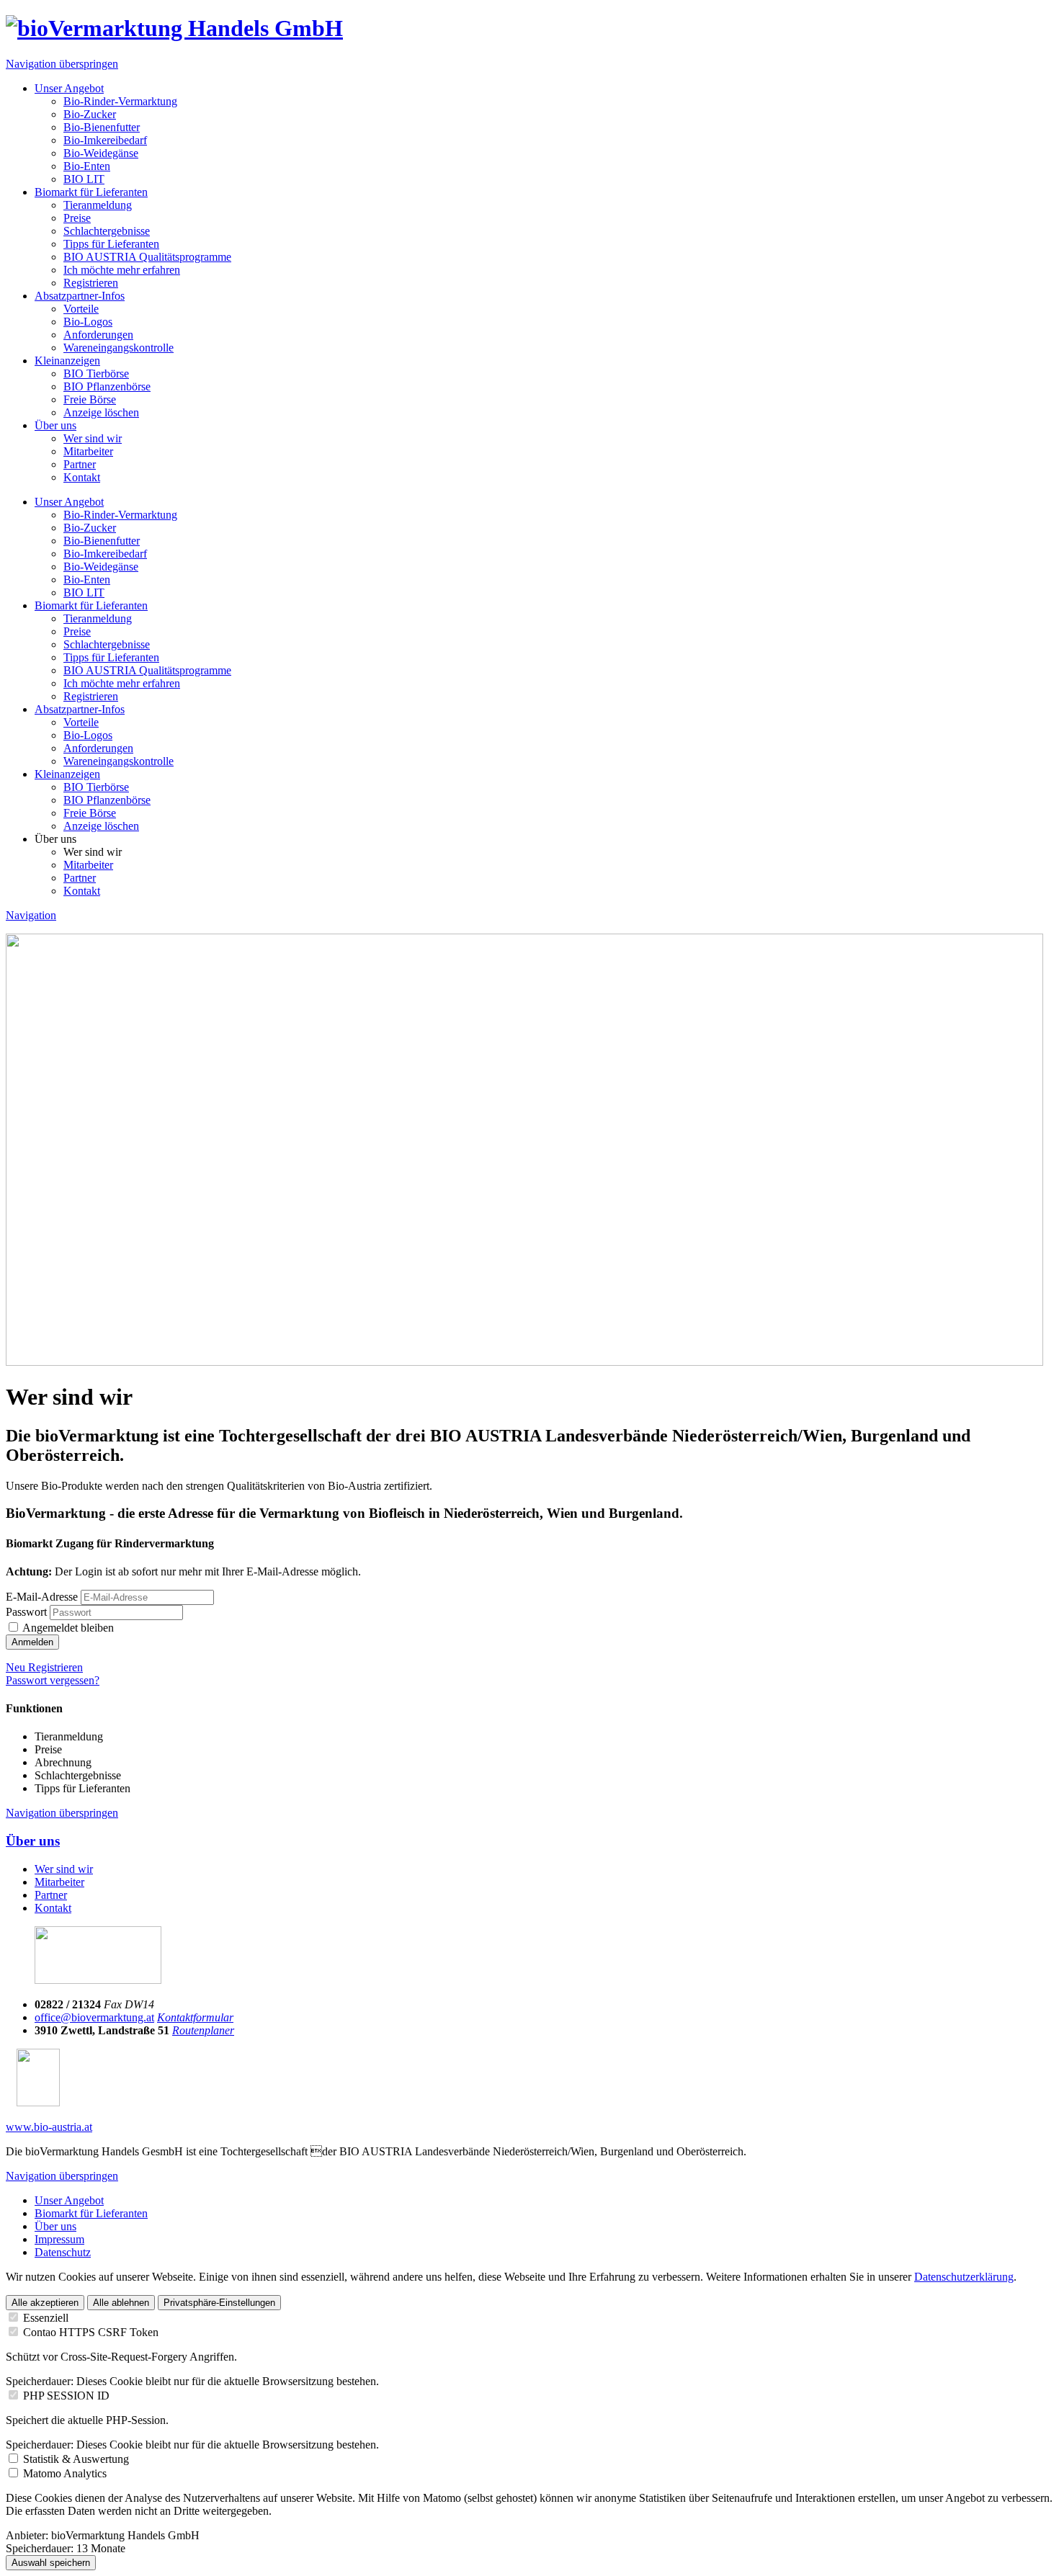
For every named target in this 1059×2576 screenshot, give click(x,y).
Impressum (59, 2239)
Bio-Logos (88, 322)
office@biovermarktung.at (94, 2017)
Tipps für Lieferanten (111, 244)
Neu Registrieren (44, 1667)
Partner (80, 464)
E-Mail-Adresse (42, 1597)
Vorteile (81, 309)
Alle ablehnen (121, 2303)
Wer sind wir (93, 438)
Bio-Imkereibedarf (105, 140)
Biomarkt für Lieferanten (91, 192)
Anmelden (32, 1642)
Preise (77, 218)
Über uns (55, 425)
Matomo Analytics (65, 2473)
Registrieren (91, 283)
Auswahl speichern (51, 2563)
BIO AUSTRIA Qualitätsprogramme (147, 257)
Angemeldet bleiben (68, 1628)
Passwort (26, 1612)
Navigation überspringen (62, 64)
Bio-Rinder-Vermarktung (120, 101)
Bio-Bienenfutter (102, 127)
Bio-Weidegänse (101, 153)
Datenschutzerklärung (964, 2277)
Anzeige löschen (101, 412)
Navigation (31, 915)
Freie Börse (90, 399)
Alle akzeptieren (45, 2303)
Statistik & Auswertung (76, 2459)
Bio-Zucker (90, 114)
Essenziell (46, 2318)
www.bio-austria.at (49, 2127)
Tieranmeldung (98, 205)
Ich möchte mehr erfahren (122, 270)
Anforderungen (98, 335)
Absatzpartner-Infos (80, 296)
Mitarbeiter (88, 451)
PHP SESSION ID (66, 2396)
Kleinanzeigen (67, 361)
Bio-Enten (87, 166)
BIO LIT (84, 179)
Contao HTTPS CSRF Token (91, 2332)
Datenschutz (63, 2252)
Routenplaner (203, 2030)
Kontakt (82, 477)
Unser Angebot (69, 88)
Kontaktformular (195, 2017)
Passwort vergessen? (53, 1680)
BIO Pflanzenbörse (107, 386)
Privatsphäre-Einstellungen (219, 2303)
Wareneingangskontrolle (119, 348)
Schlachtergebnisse (107, 231)
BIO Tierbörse (96, 374)
